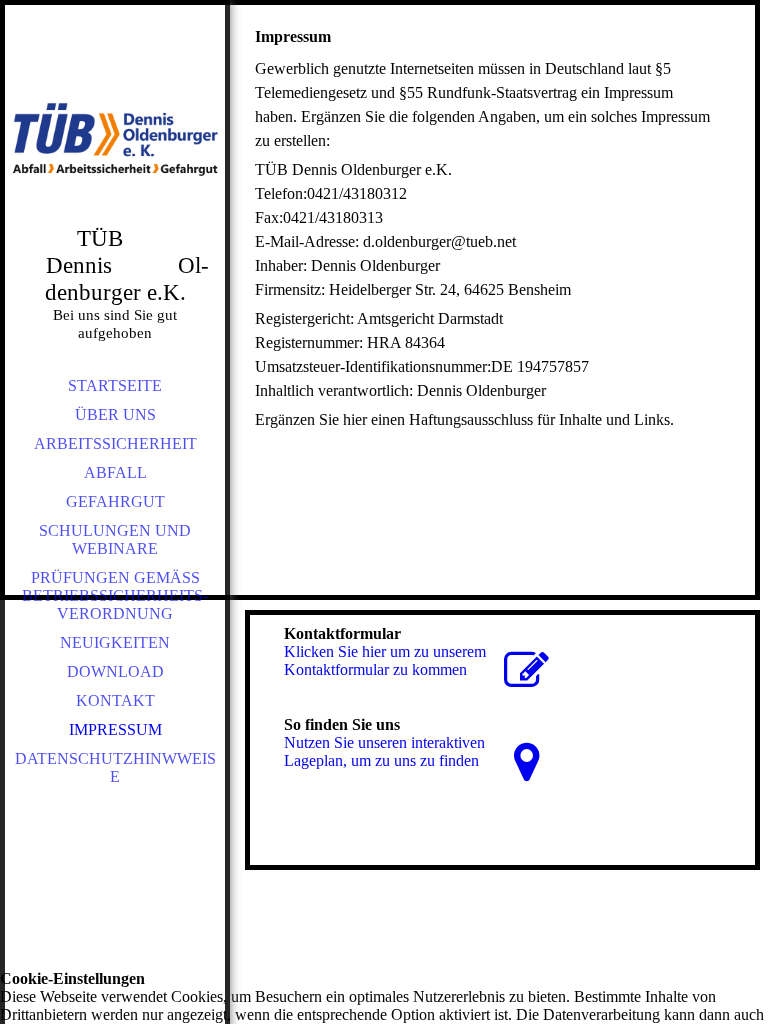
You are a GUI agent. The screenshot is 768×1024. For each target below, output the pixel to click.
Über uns (115, 414)
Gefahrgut (115, 501)
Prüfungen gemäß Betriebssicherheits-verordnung (115, 595)
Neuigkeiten (115, 642)
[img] (115, 140)
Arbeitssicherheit (115, 443)
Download (115, 671)
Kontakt (115, 700)
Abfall (115, 472)
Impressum (115, 729)
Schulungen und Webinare (115, 539)
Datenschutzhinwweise (115, 767)
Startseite (115, 385)
